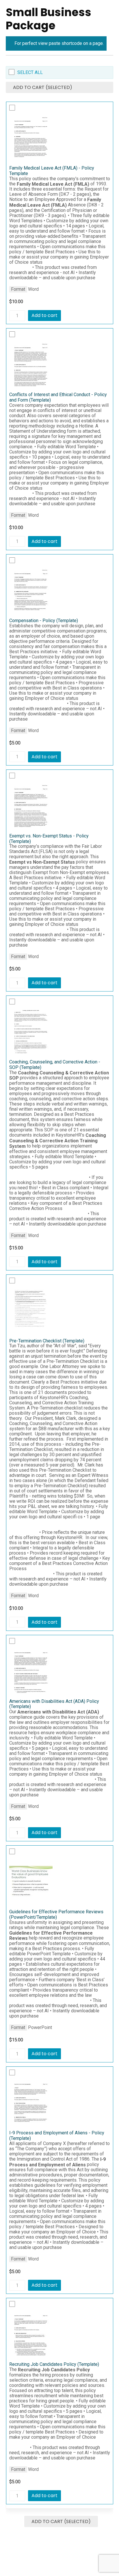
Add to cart (44, 315)
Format (18, 289)
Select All (30, 72)
